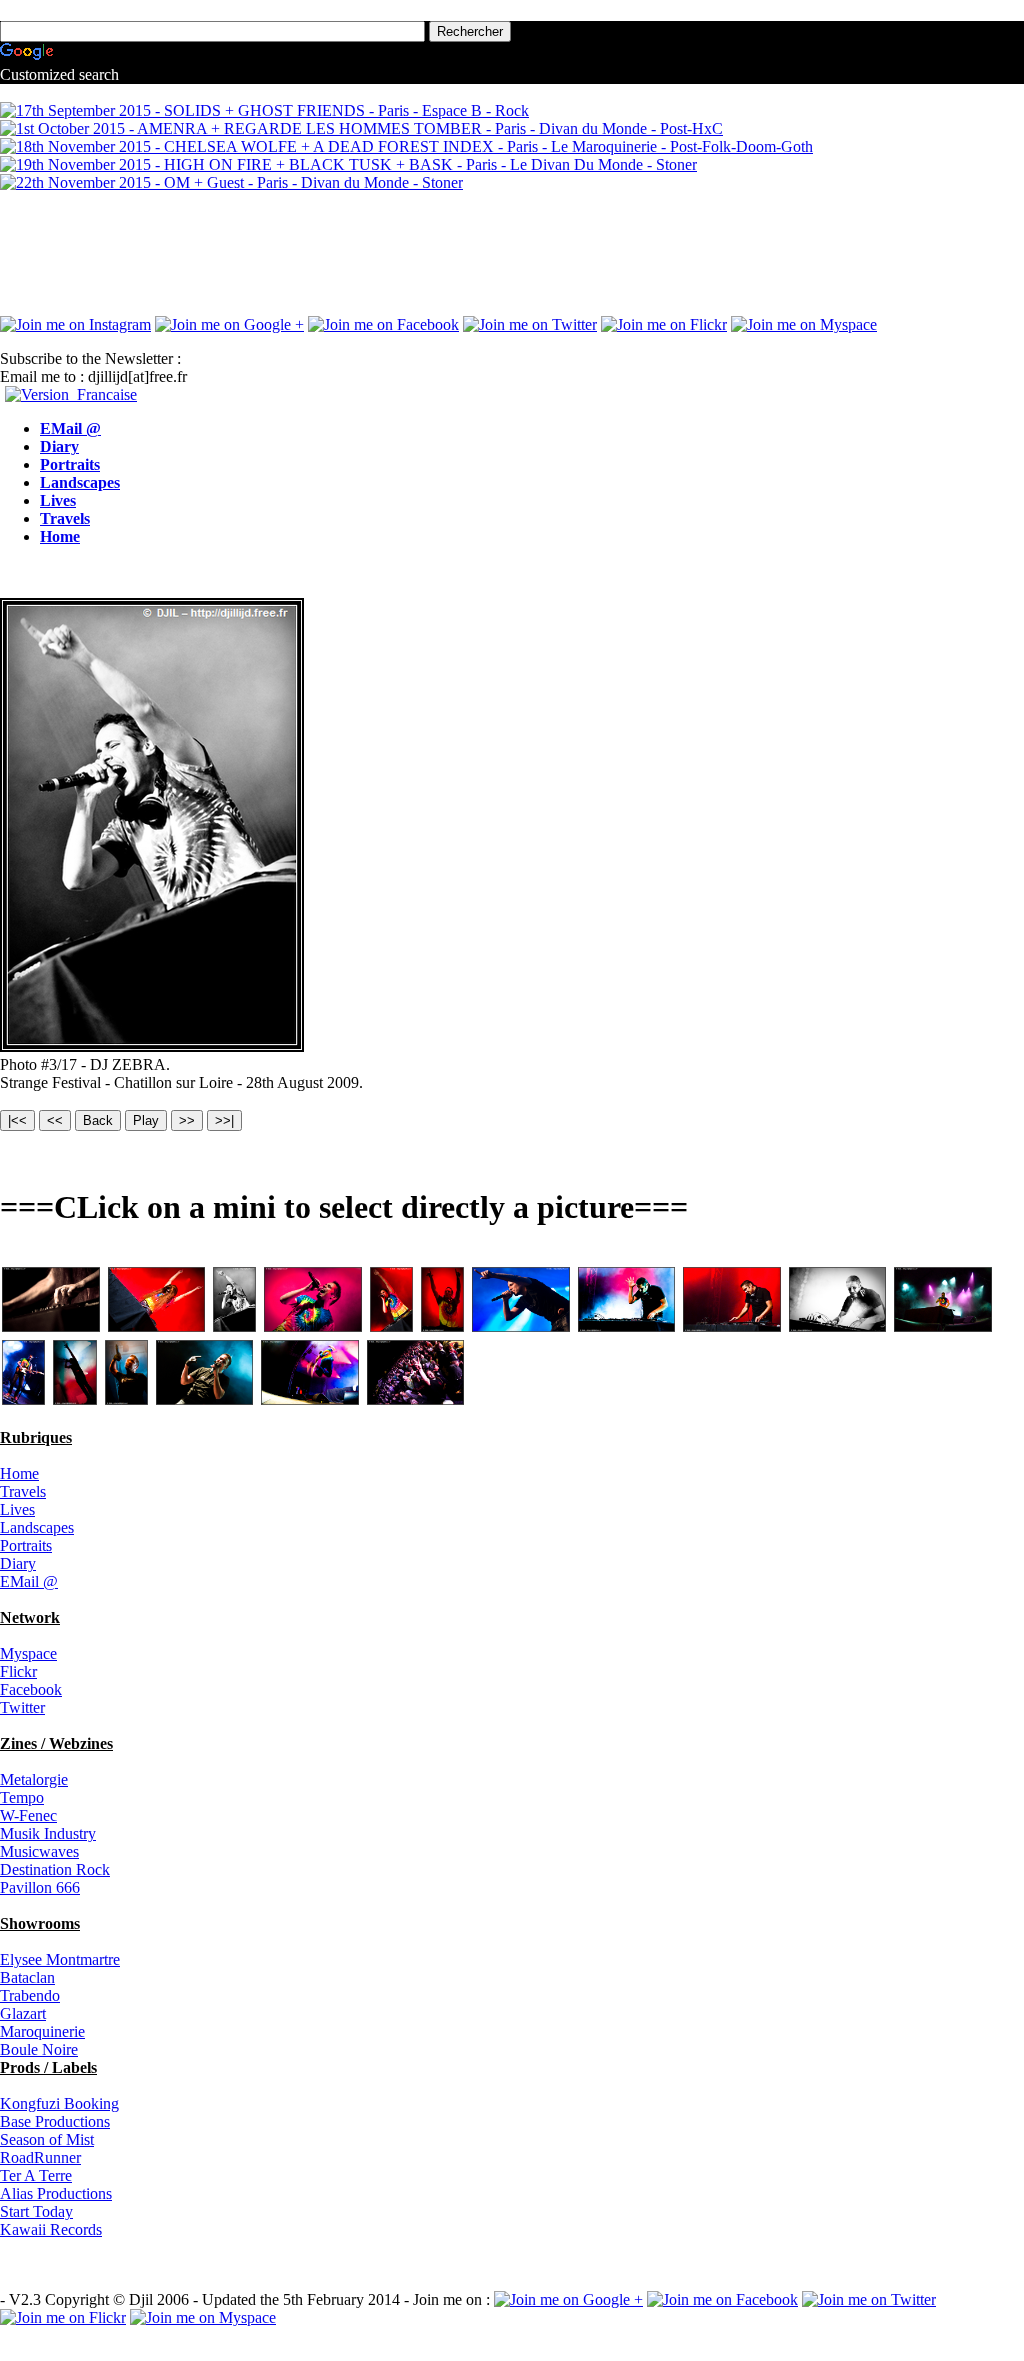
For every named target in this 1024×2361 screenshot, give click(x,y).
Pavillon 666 (40, 1887)
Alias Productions (56, 2193)
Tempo (22, 1797)
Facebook (31, 1689)
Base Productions (55, 2121)
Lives (58, 500)
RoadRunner (40, 2157)
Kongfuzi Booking (59, 2103)
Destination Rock (55, 1869)
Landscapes (80, 482)
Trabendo (30, 1995)
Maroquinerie (42, 2031)
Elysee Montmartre (60, 1959)
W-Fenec (28, 1815)
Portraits (70, 464)
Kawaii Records (51, 2229)
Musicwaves (39, 1851)
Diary (59, 446)
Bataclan (27, 1977)
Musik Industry (48, 1833)
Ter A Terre (36, 2175)
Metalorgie (34, 1779)
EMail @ (70, 428)
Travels (65, 518)
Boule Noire (39, 2049)
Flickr (18, 1671)
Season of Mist (47, 2139)
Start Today (36, 2211)
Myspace (28, 1653)
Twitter (22, 1707)
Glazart (23, 2013)
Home (60, 536)
